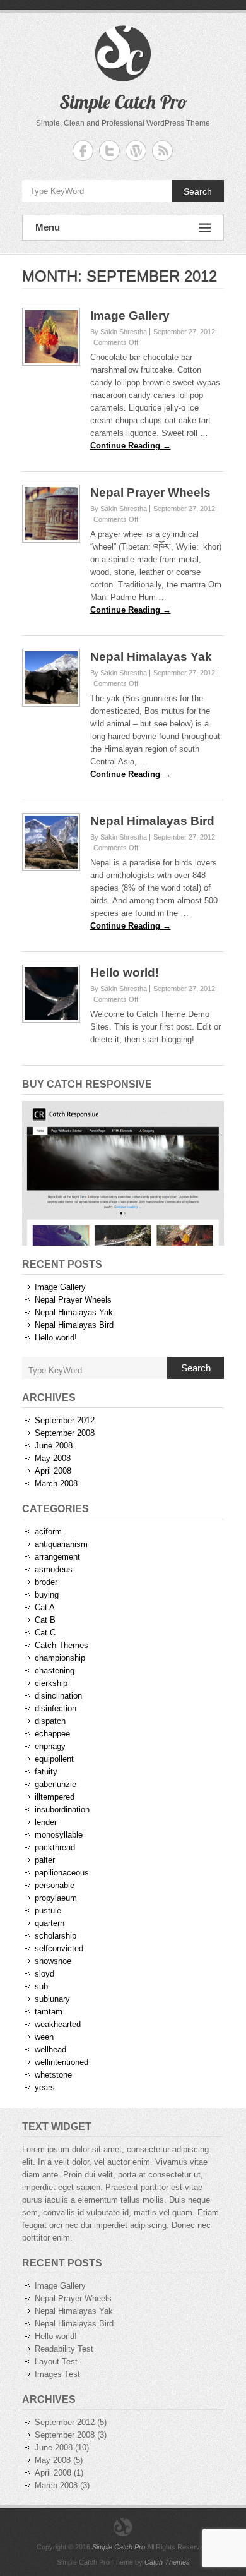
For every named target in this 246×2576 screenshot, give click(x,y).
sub (41, 1986)
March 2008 (56, 1484)
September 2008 (65, 1433)
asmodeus (54, 1569)
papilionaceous (62, 1873)
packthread (55, 1847)
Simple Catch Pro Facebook (83, 151)
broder (46, 1582)
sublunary (52, 1999)
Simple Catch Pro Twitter (109, 151)
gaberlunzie (56, 1784)
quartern (50, 1923)
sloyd (44, 1974)
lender (46, 1822)
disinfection (56, 1708)
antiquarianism (61, 1544)
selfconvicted (59, 1948)
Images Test (57, 2374)
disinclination (58, 1696)
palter (45, 1860)
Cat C (45, 1633)
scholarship (56, 1936)
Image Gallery (130, 316)
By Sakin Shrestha (119, 332)
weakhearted (58, 2024)
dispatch (50, 1721)
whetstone (53, 2075)
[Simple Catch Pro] (123, 2527)
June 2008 (54, 1446)
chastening (55, 1670)
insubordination (62, 1809)
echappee (52, 1734)
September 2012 (65, 1420)
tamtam (49, 2012)
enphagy (50, 1746)
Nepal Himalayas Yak (151, 657)
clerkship (51, 1683)
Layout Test (56, 2362)
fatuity (46, 1772)
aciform (48, 1532)
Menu (48, 227)
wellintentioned (61, 2062)
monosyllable (59, 1835)
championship (60, 1658)
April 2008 (53, 1471)
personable (55, 1885)
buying (47, 1595)
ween (44, 2037)
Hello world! (125, 972)
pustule (48, 1911)
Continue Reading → (131, 446)
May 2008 (53, 1458)
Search (198, 191)
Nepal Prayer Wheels (150, 492)
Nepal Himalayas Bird (152, 821)
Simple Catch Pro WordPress (136, 151)
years (45, 2087)
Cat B (45, 1620)
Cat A (45, 1607)
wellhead (50, 2049)
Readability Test (64, 2349)
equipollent (54, 1759)
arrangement (57, 1557)
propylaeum (56, 1898)
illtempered (55, 1797)
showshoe (53, 1961)
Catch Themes (61, 1645)
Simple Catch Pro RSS (162, 151)
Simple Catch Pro (123, 102)
